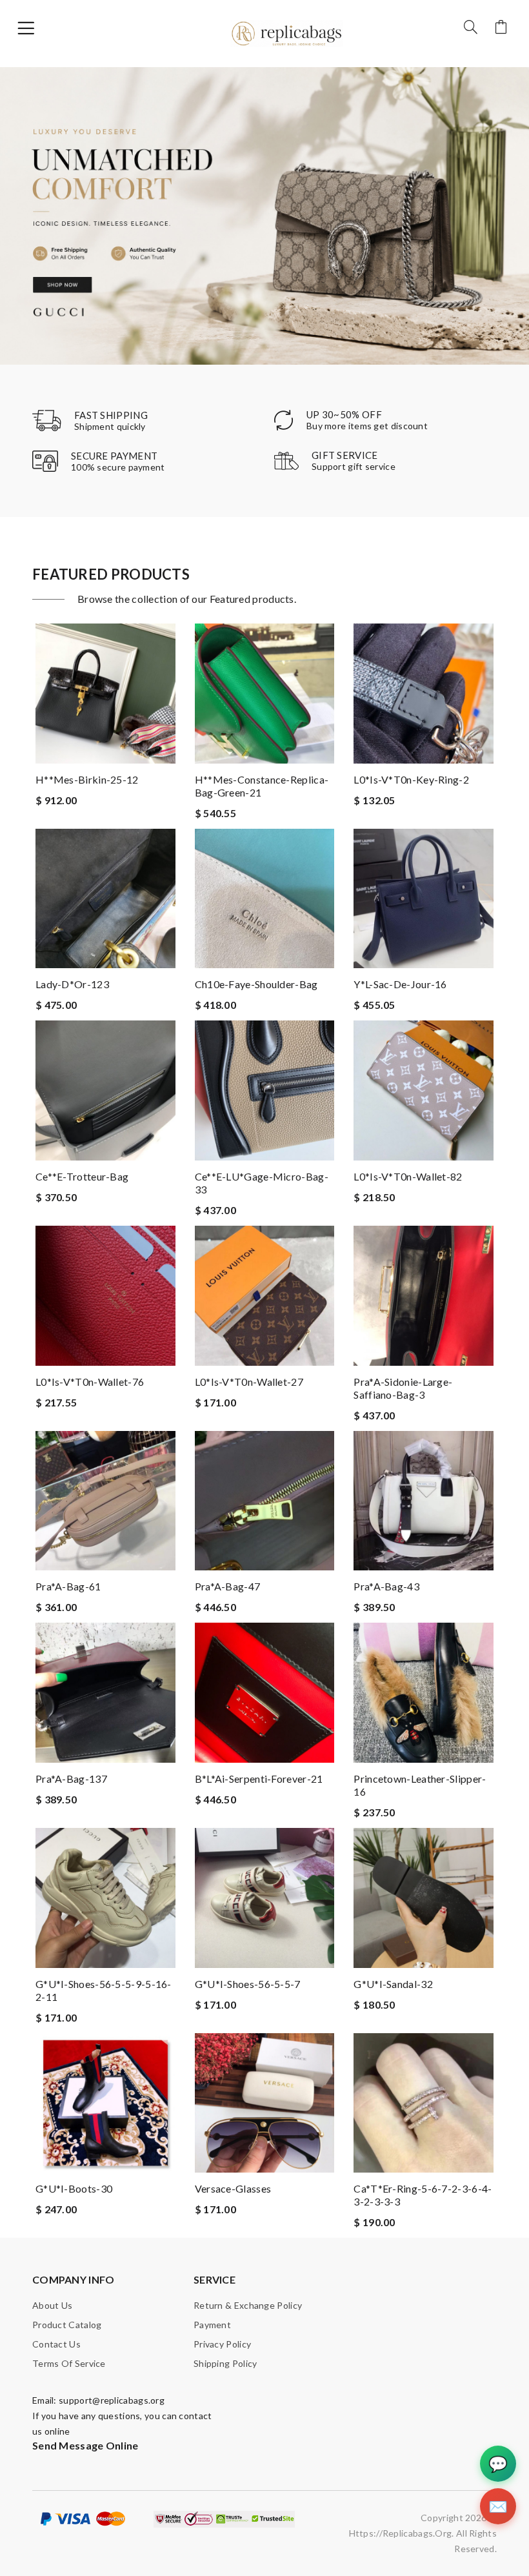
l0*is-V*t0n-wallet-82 (408, 1176)
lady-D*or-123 (72, 984)
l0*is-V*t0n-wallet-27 (249, 1382)
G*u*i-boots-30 (74, 2188)
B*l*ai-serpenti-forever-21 (259, 1779)
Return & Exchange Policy (248, 2305)
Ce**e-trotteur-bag (82, 1176)
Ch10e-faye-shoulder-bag (256, 984)
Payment (212, 2325)
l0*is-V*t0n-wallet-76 (90, 1382)
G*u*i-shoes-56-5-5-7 (248, 1984)
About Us (52, 2305)
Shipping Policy (225, 2363)
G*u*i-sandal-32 (393, 1984)
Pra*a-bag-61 (68, 1586)
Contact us (56, 2344)
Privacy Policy (222, 2344)
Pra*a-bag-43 (386, 1586)
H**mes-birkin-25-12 (87, 779)
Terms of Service (69, 2363)
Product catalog (67, 2325)
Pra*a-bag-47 (228, 1586)
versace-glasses (233, 2188)
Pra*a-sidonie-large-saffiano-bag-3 (403, 1388)
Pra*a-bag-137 (71, 1779)
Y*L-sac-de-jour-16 (400, 984)
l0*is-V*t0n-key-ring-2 (411, 779)
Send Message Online (85, 2445)
